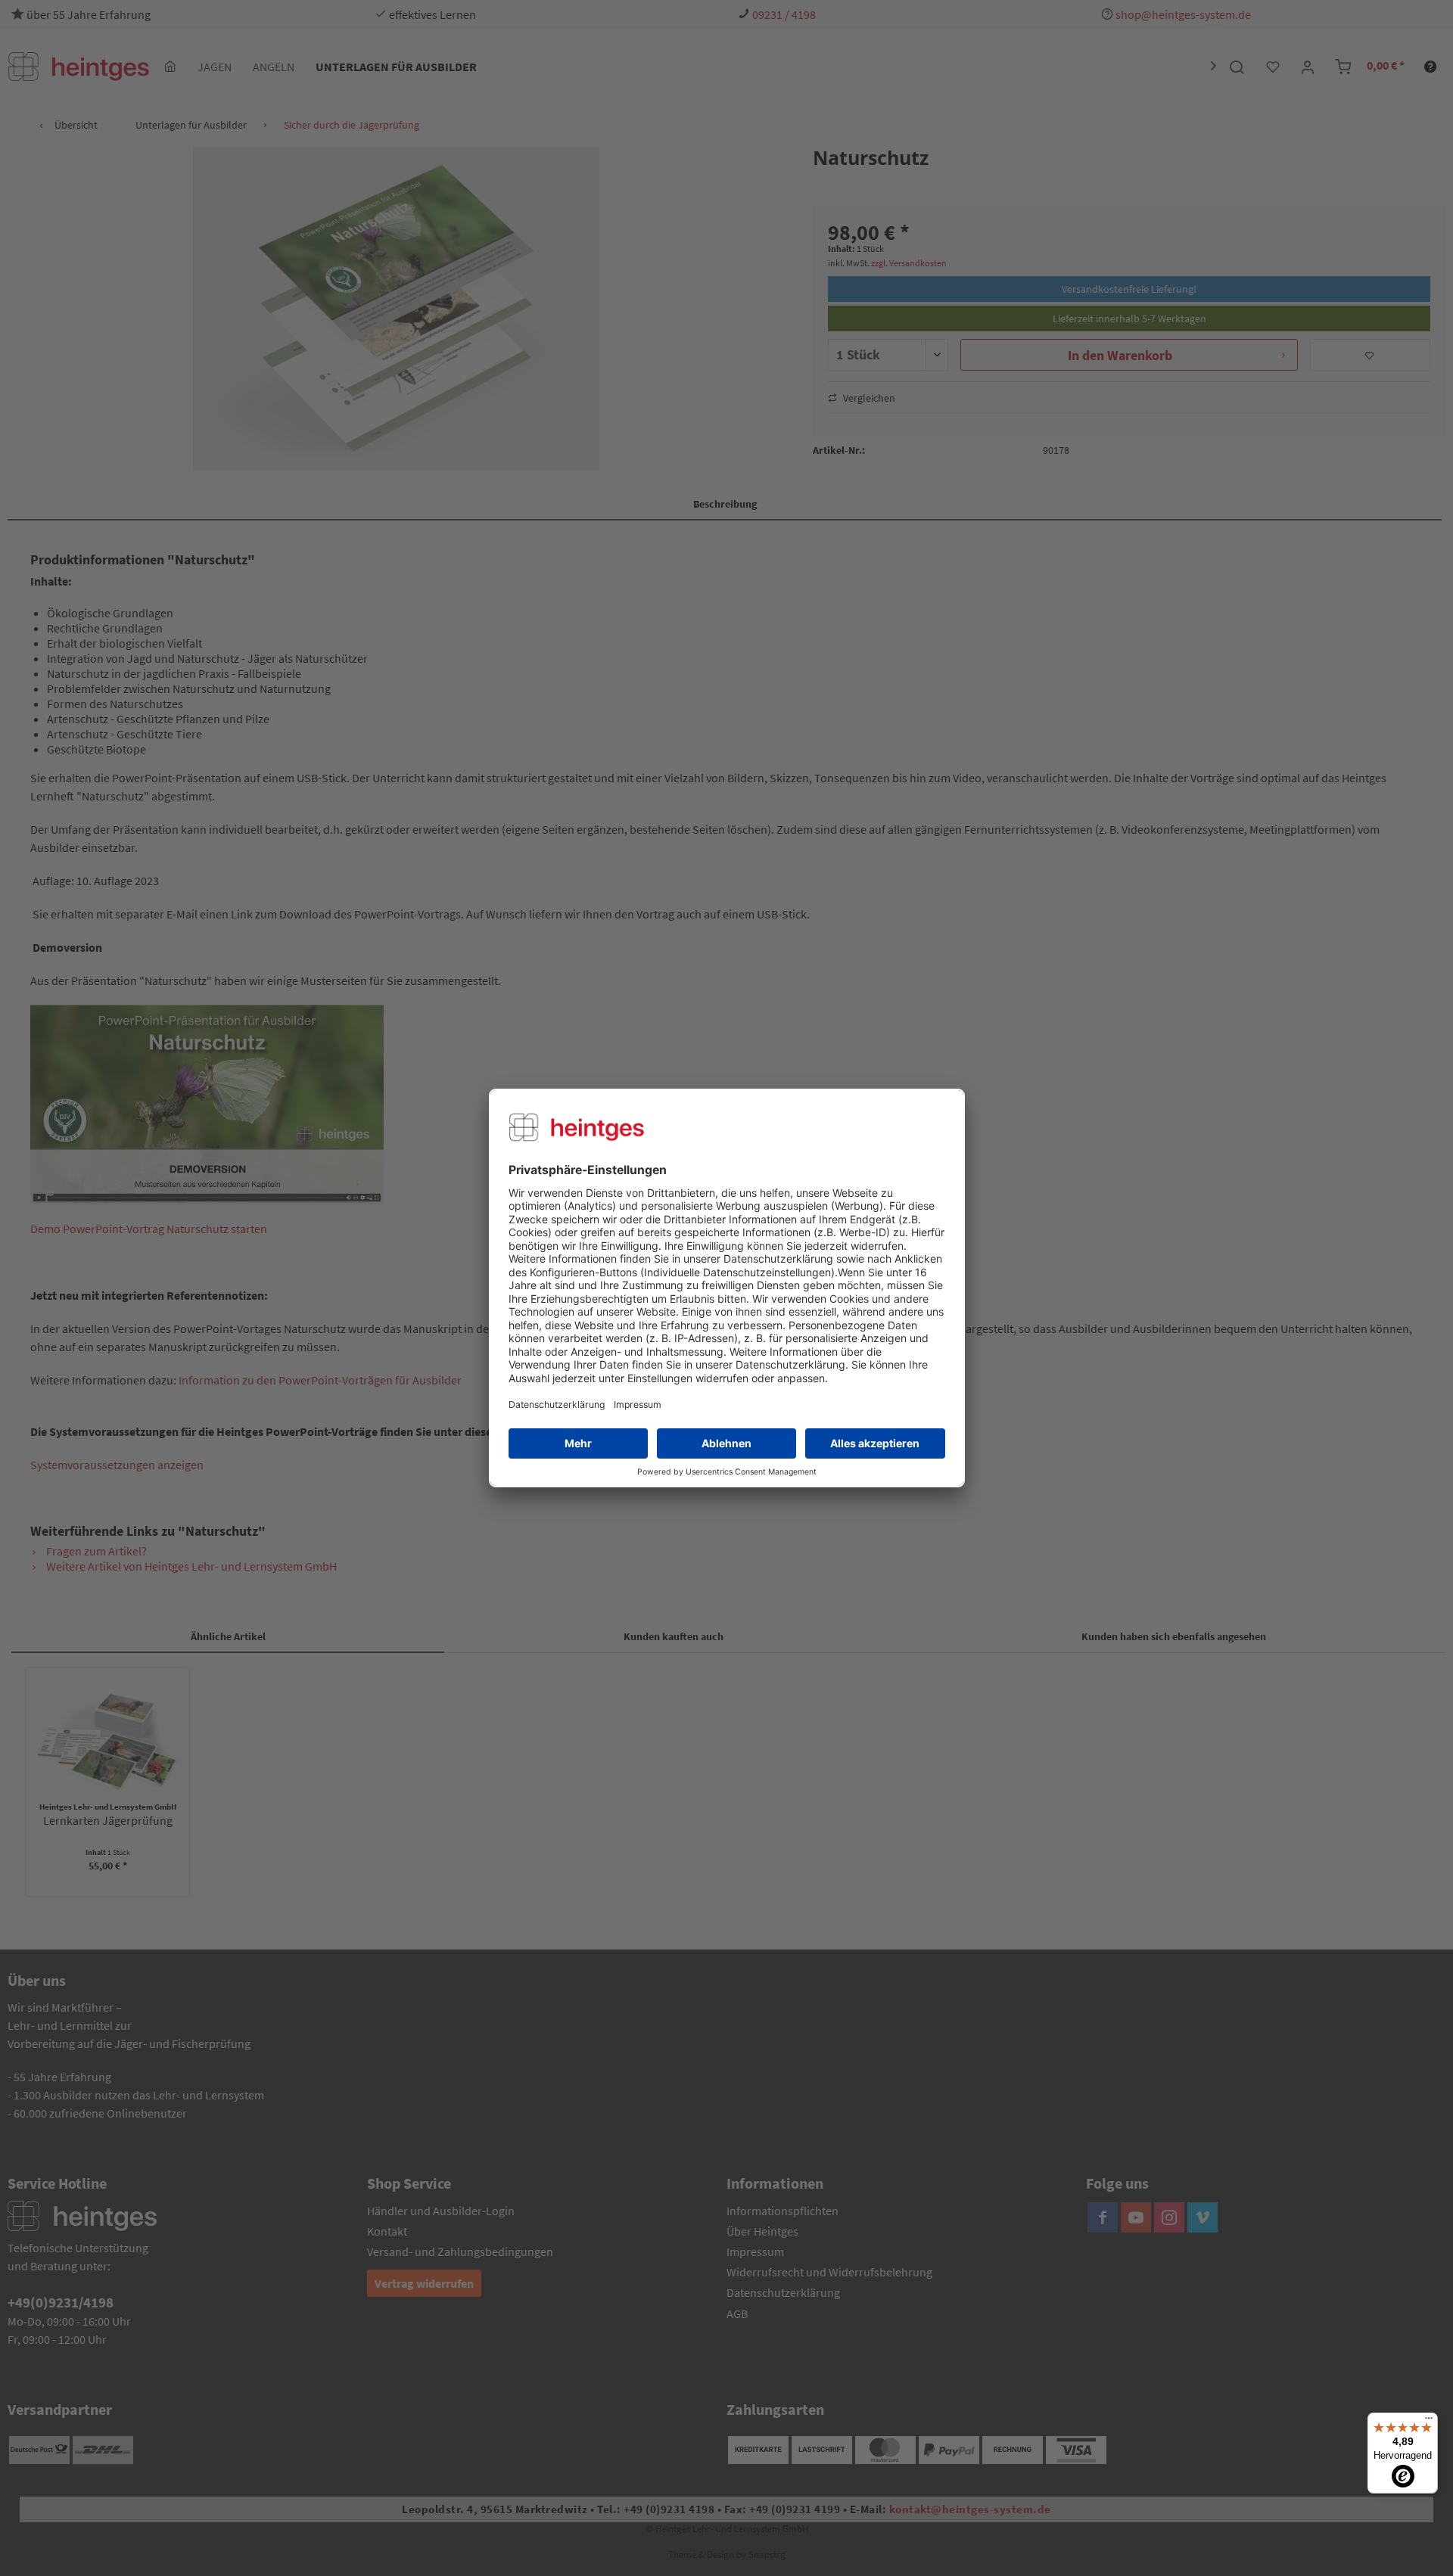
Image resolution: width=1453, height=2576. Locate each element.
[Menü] (1429, 2422)
